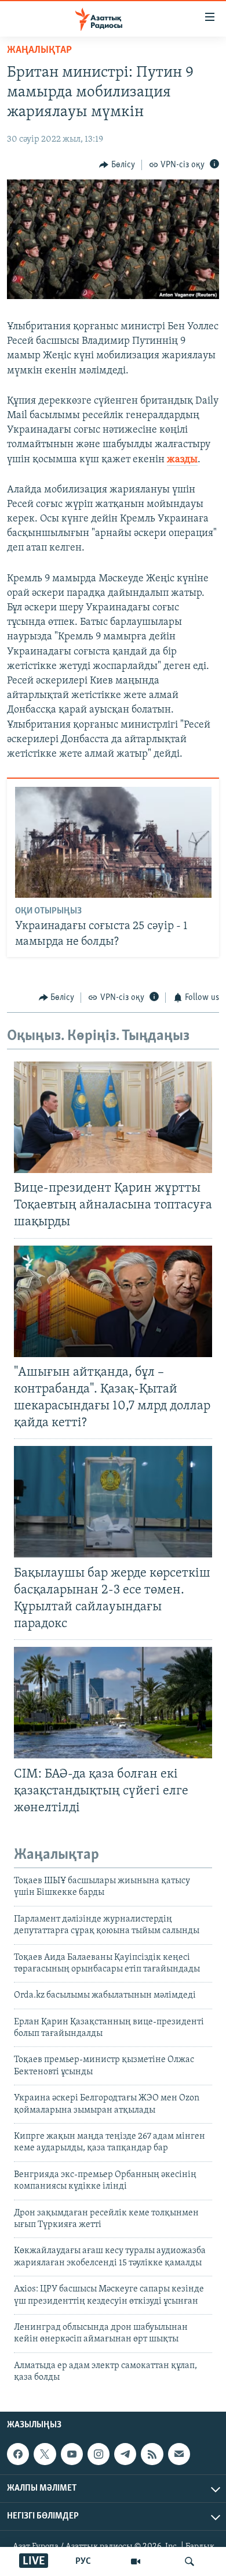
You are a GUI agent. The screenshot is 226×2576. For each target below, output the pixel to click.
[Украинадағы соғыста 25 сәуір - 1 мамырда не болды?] (113, 842)
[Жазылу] (179, 2455)
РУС (83, 2561)
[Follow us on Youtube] (72, 2455)
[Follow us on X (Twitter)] (45, 2455)
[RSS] (152, 2455)
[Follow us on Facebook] (18, 2455)
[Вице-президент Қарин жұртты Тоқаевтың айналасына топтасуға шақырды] (113, 1117)
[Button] (117, 165)
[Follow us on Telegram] (125, 2455)
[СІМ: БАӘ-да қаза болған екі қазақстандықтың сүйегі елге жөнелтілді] (113, 1703)
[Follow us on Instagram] (99, 2455)
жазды (182, 460)
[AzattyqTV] (136, 2561)
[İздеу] (189, 2561)
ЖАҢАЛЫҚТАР (39, 51)
